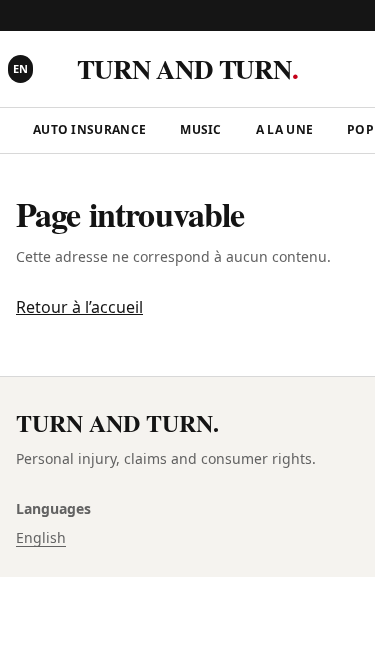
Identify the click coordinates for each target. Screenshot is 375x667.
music (201, 129)
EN (20, 68)
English (41, 537)
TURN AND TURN (187, 68)
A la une (284, 129)
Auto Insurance (89, 129)
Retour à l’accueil (79, 307)
